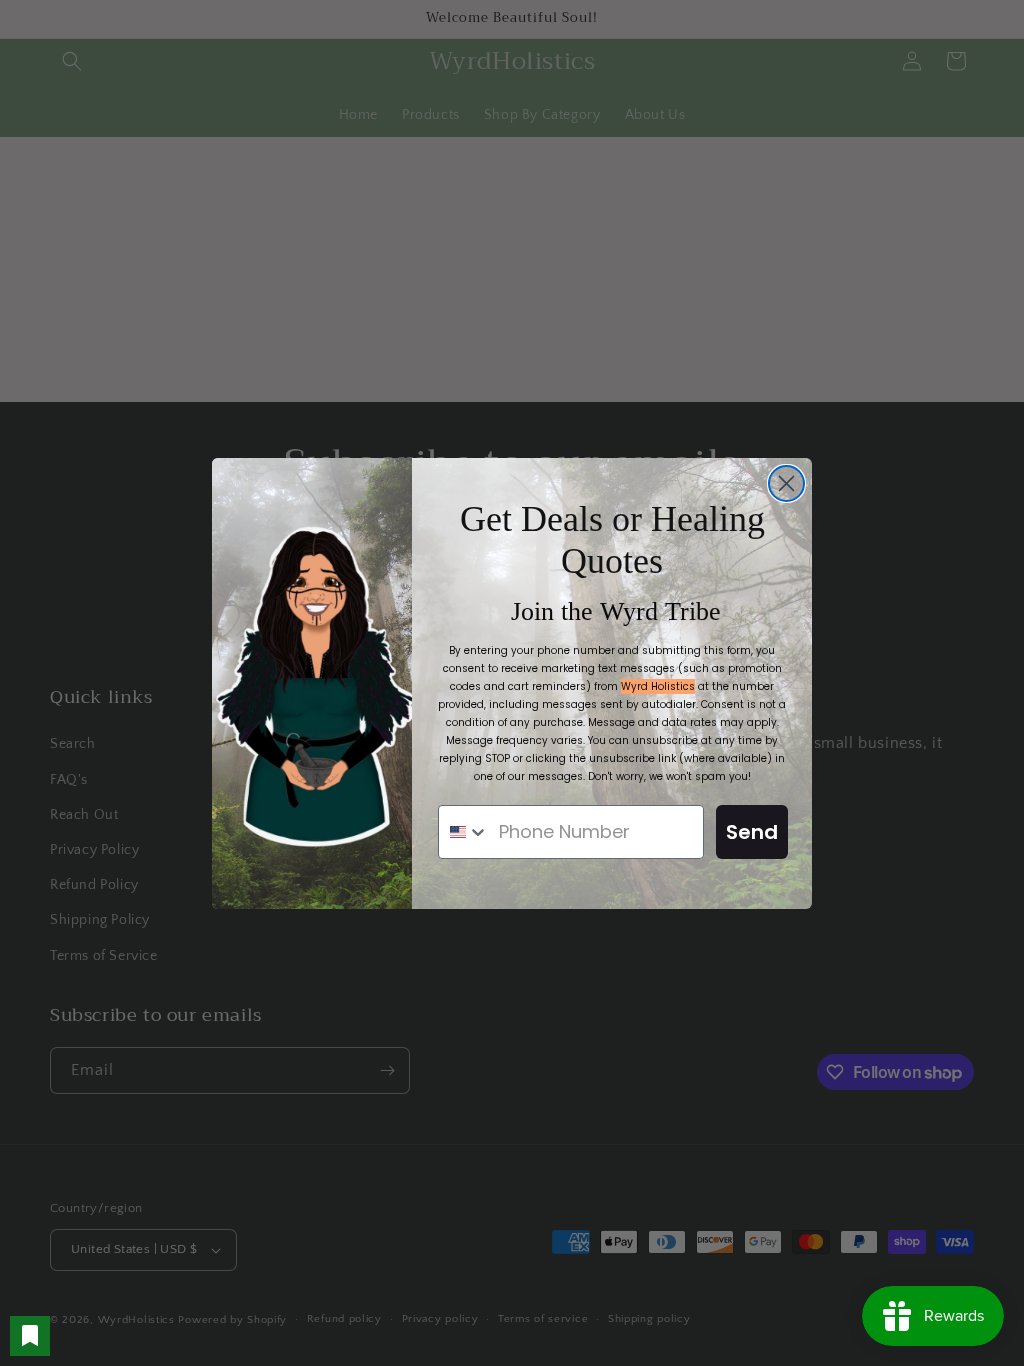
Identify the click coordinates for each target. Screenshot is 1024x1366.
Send (752, 832)
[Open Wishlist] (30, 1336)
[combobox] (464, 832)
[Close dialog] (786, 483)
